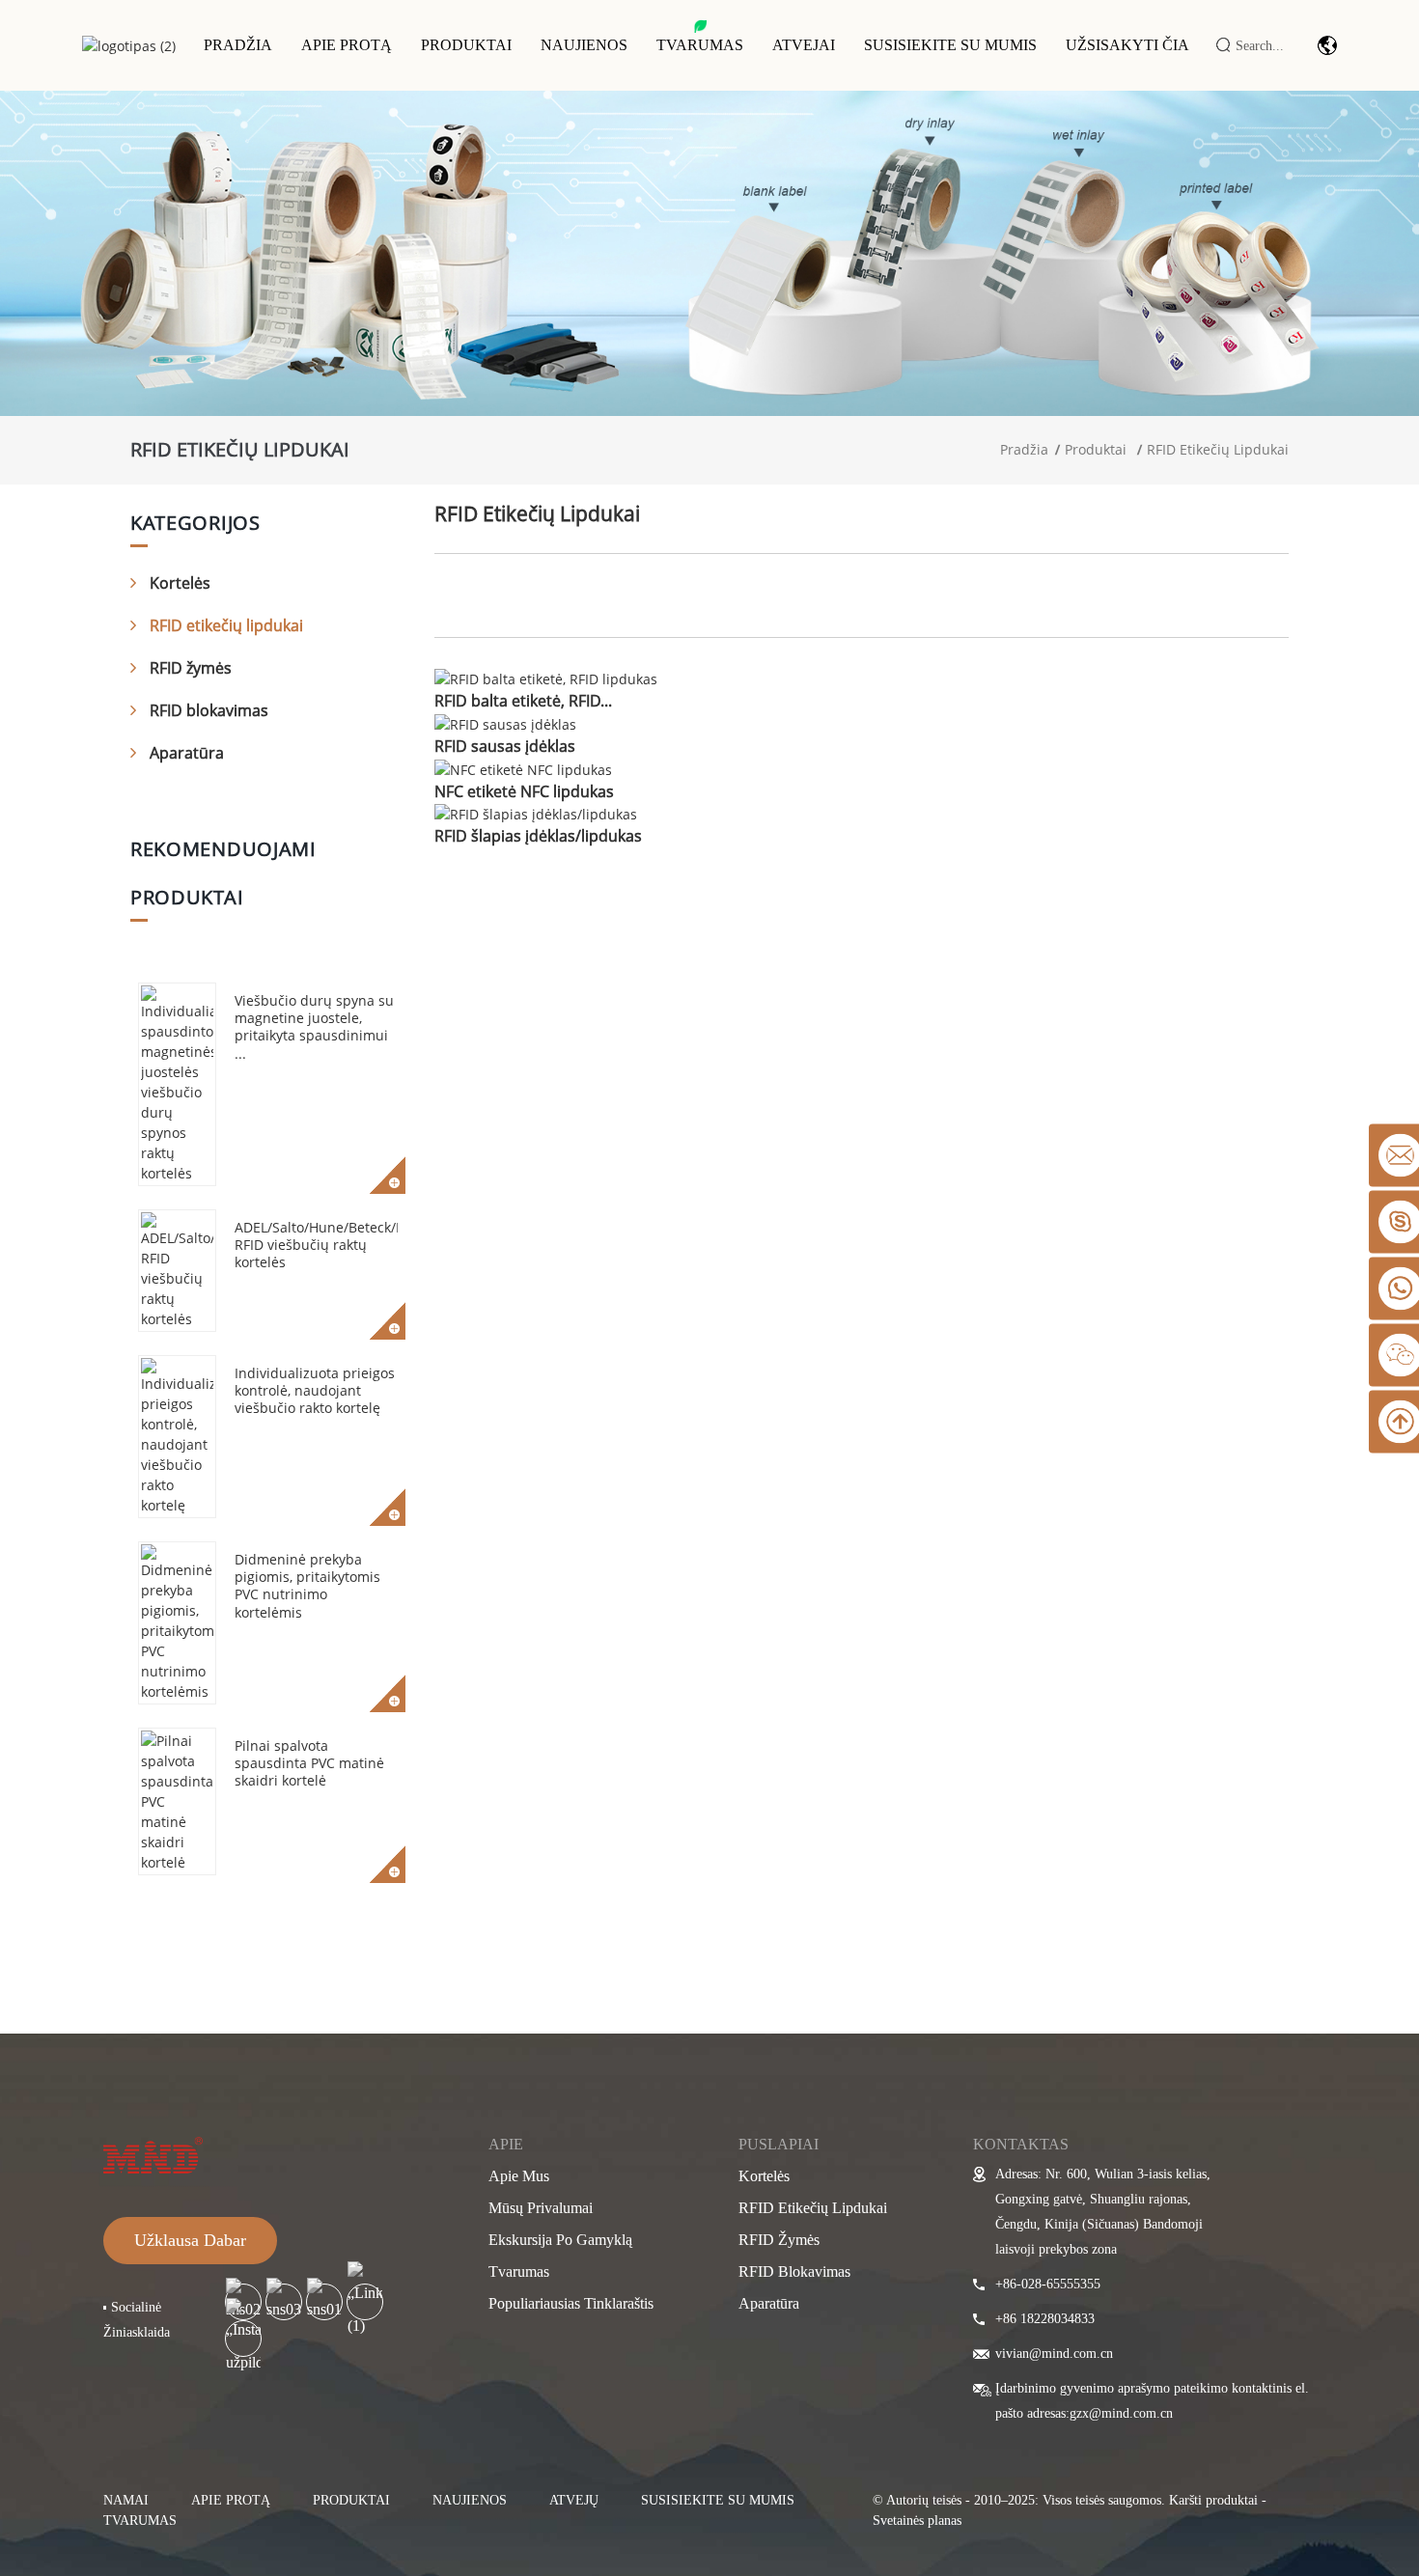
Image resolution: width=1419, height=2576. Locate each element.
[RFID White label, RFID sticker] (546, 677)
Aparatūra (187, 753)
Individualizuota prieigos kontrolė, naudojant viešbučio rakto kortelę (315, 1390)
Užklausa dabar (190, 2240)
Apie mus (519, 2176)
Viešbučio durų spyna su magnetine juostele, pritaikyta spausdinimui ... (314, 1027)
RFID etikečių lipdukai (1218, 449)
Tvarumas (700, 45)
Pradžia (238, 45)
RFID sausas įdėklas (505, 746)
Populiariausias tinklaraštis (571, 2303)
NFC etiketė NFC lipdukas (524, 791)
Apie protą (347, 45)
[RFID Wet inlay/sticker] (536, 813)
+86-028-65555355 (1048, 2284)
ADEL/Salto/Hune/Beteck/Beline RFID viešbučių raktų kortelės (335, 1245)
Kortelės (180, 583)
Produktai (466, 45)
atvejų (574, 2500)
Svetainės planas (917, 2521)
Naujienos (584, 45)
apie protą (231, 2500)
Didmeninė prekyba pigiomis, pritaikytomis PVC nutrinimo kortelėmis (307, 1586)
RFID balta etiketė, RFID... (523, 701)
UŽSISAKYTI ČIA (1127, 45)
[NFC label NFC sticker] (523, 768)
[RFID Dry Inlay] (505, 722)
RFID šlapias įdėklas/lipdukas (538, 836)
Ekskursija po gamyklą (560, 2240)
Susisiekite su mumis (950, 45)
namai (126, 2500)
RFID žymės (191, 668)
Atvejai (804, 45)
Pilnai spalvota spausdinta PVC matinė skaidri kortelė (309, 1763)
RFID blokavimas (209, 710)
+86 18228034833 (1045, 2319)
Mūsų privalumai (541, 2208)
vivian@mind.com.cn (1054, 2354)
